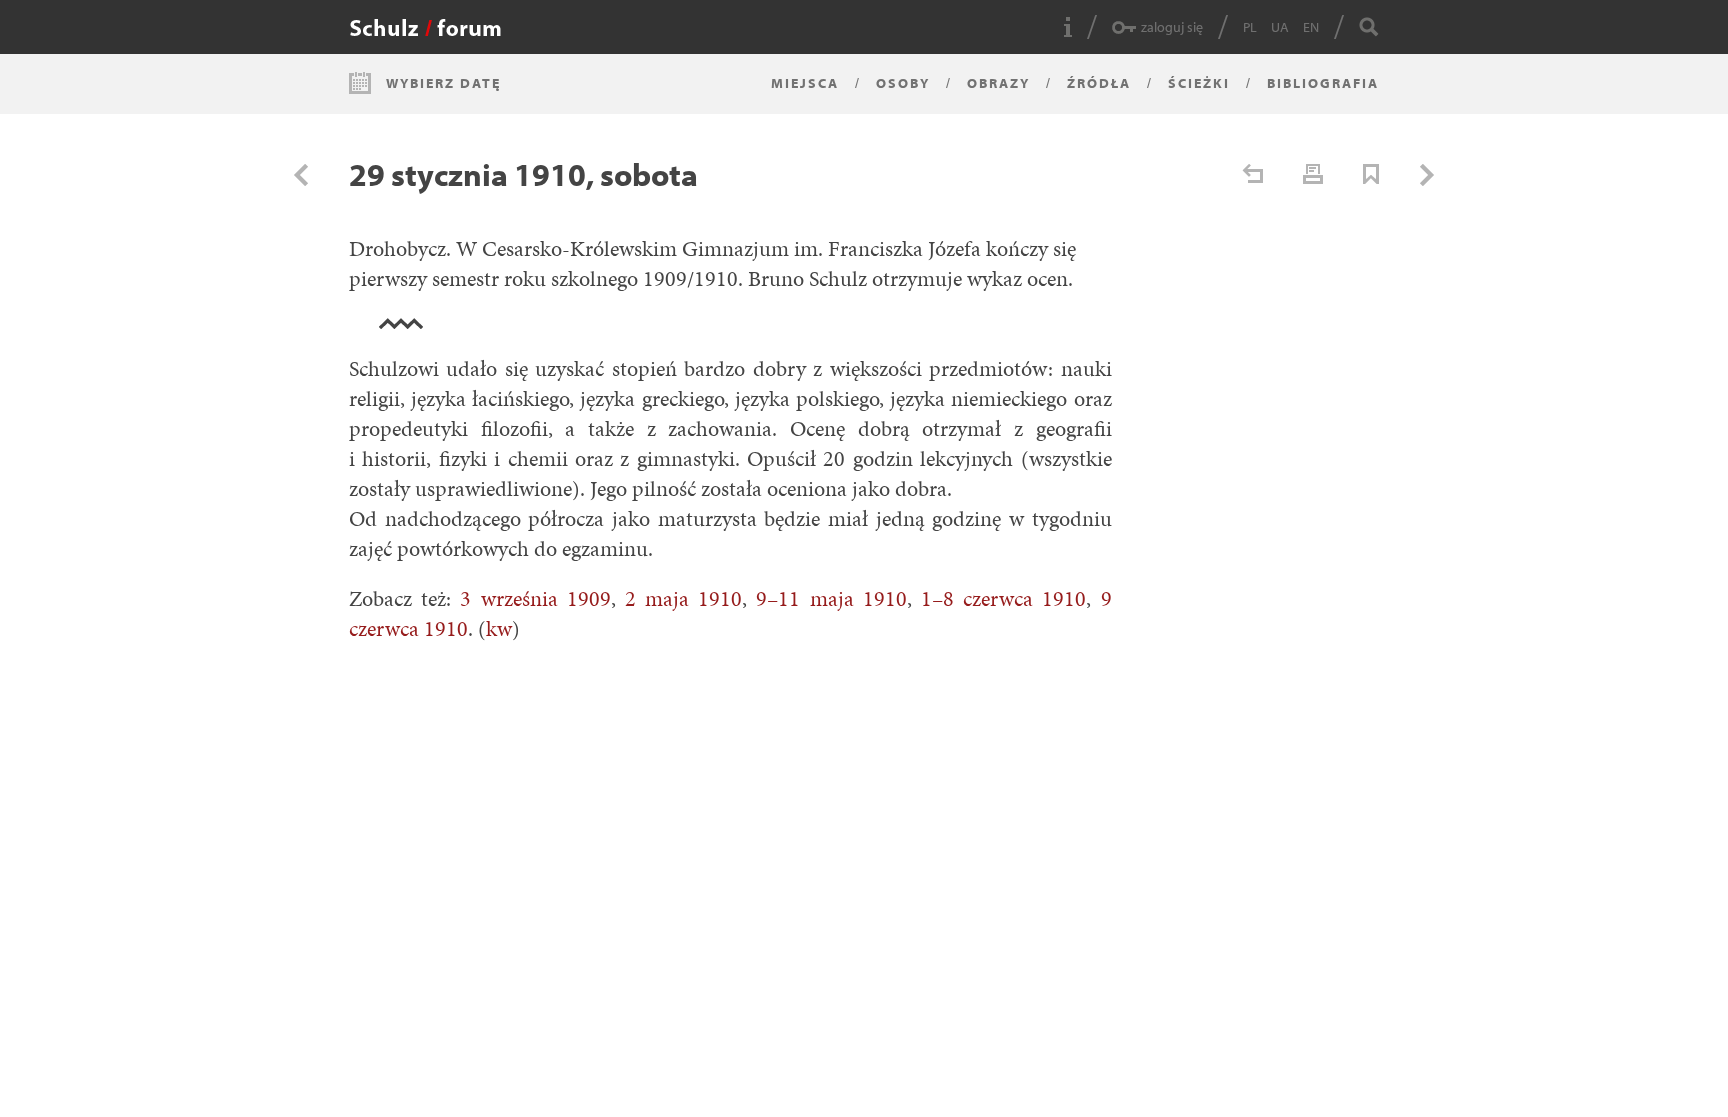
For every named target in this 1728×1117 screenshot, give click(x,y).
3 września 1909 (535, 598)
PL (1250, 27)
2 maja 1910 (683, 598)
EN (1311, 27)
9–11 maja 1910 (831, 598)
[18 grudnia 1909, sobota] (301, 175)
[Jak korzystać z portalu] (1068, 27)
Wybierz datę (443, 83)
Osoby (903, 83)
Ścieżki (1199, 83)
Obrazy (998, 83)
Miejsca (805, 83)
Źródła (1099, 83)
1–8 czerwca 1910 (1003, 598)
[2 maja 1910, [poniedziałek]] (1427, 175)
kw (499, 628)
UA (1280, 27)
